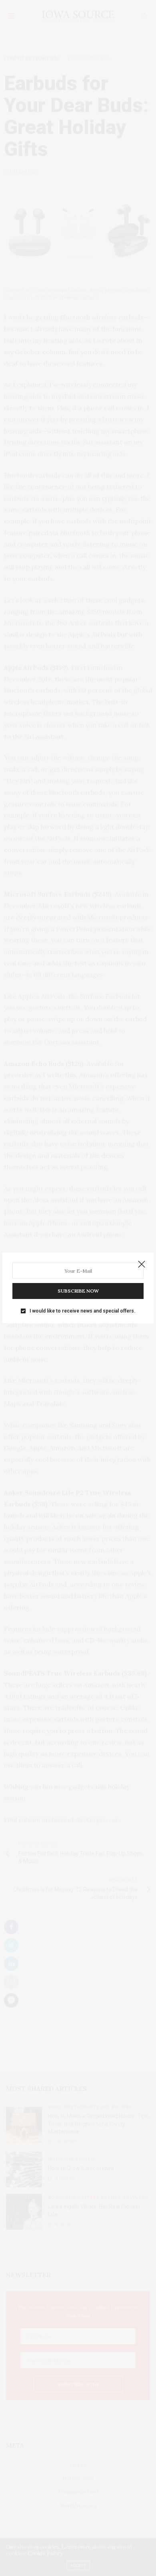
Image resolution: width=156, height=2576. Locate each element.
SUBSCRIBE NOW (78, 1291)
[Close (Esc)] (142, 1265)
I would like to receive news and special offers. (82, 1311)
